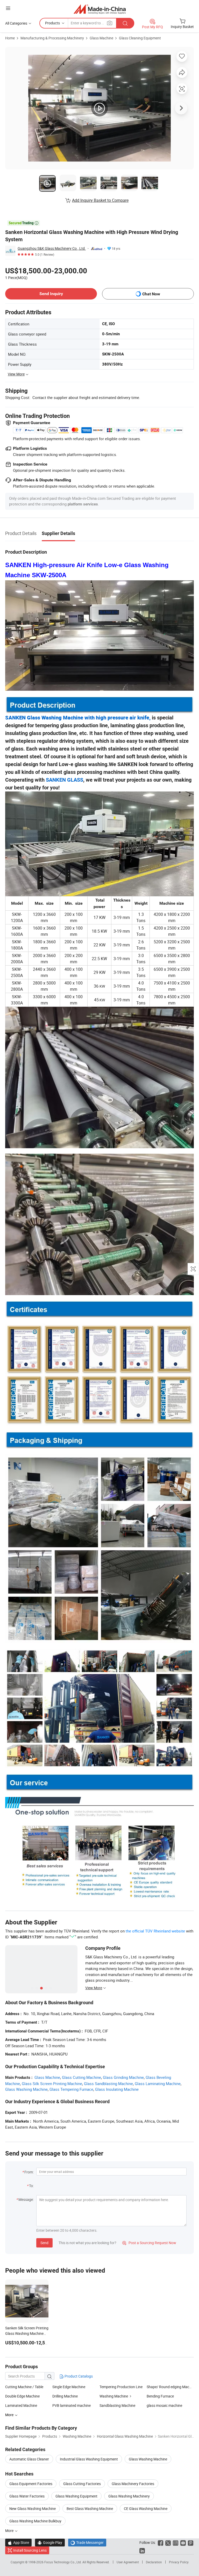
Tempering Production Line (121, 2387)
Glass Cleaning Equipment (140, 38)
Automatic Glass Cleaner (29, 2459)
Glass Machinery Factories (133, 2484)
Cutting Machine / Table (24, 2387)
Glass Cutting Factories (82, 2484)
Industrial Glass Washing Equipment (89, 2459)
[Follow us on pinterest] (191, 2542)
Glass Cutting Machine (81, 2077)
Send (44, 2243)
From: (29, 2172)
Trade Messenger (87, 2542)
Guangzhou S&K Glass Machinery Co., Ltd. (52, 248)
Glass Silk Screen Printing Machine (52, 2083)
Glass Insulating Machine (117, 2089)
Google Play (50, 2542)
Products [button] (52, 23)
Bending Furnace (160, 2396)
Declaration (154, 2562)
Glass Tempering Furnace (71, 2089)
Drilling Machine (65, 2396)
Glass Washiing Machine (26, 2089)
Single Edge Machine (69, 2387)
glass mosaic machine (164, 2405)
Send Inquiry (51, 294)
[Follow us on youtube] (183, 2542)
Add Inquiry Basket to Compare (100, 200)
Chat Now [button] (151, 294)
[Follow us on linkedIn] (142, 2550)
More (10, 2531)
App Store (18, 2542)
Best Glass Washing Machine (90, 2509)
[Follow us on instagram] (176, 2542)
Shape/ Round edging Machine (171, 2387)
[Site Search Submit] (125, 23)
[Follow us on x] (168, 2542)
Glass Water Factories (27, 2496)
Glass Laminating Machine (158, 2083)
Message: (26, 2199)
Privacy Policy (179, 2562)
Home (10, 38)
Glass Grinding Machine (123, 2077)
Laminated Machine (21, 2405)
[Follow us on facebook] (161, 2542)
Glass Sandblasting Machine (108, 2083)
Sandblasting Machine (117, 2405)
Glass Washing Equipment (76, 2496)
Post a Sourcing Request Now (149, 2243)
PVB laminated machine (72, 2405)
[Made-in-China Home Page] (100, 9)
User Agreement (128, 2562)
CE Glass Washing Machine (146, 2509)
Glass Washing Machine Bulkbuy (35, 2521)
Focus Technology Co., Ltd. (63, 2562)
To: (31, 2186)
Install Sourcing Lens (30, 2550)
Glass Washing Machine (148, 2459)
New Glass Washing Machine (33, 2509)
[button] (8, 8)
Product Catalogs (78, 2376)
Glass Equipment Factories (31, 2484)
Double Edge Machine (22, 2396)
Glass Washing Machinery (129, 2496)
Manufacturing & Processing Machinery (52, 38)
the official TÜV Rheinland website (155, 1931)
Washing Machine (114, 2396)
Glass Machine (101, 38)
